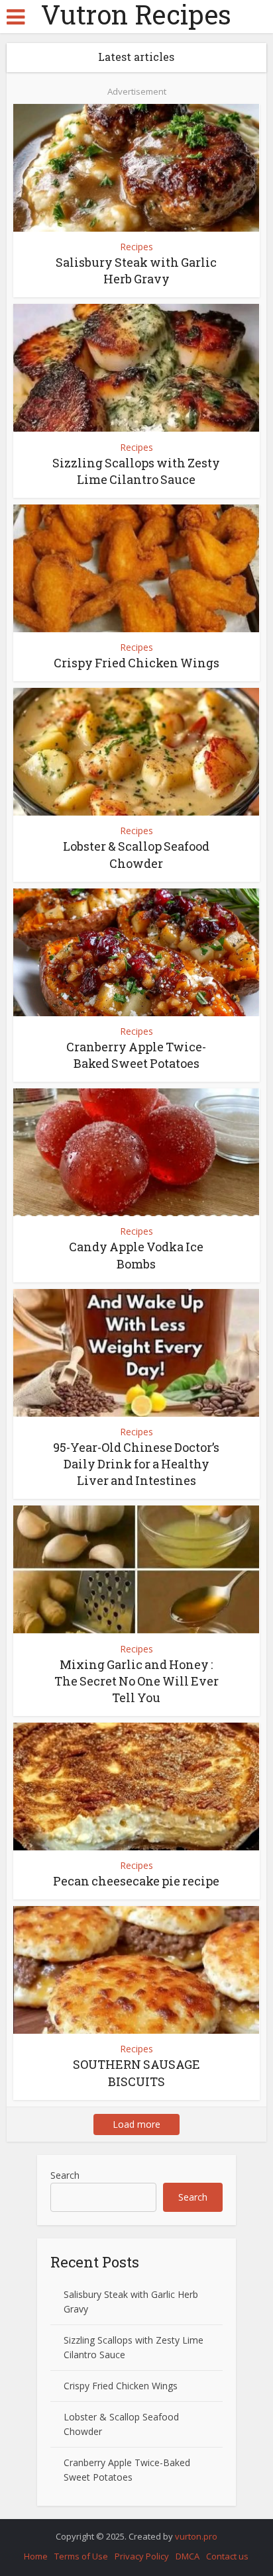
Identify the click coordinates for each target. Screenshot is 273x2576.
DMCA (188, 2556)
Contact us (227, 2556)
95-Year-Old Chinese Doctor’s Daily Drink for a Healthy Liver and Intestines (136, 1464)
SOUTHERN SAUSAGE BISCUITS (136, 2073)
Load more (136, 2124)
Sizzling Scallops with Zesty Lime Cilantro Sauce (136, 471)
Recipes (136, 247)
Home (36, 2556)
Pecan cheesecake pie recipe (136, 1881)
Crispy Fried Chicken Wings (136, 663)
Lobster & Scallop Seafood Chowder (136, 854)
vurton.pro (196, 2536)
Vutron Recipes (136, 15)
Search (65, 2175)
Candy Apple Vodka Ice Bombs (136, 1255)
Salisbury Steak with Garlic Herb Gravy (136, 270)
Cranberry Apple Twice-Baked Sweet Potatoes (136, 1055)
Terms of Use (81, 2556)
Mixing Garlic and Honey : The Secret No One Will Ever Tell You (136, 1681)
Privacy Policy (142, 2556)
